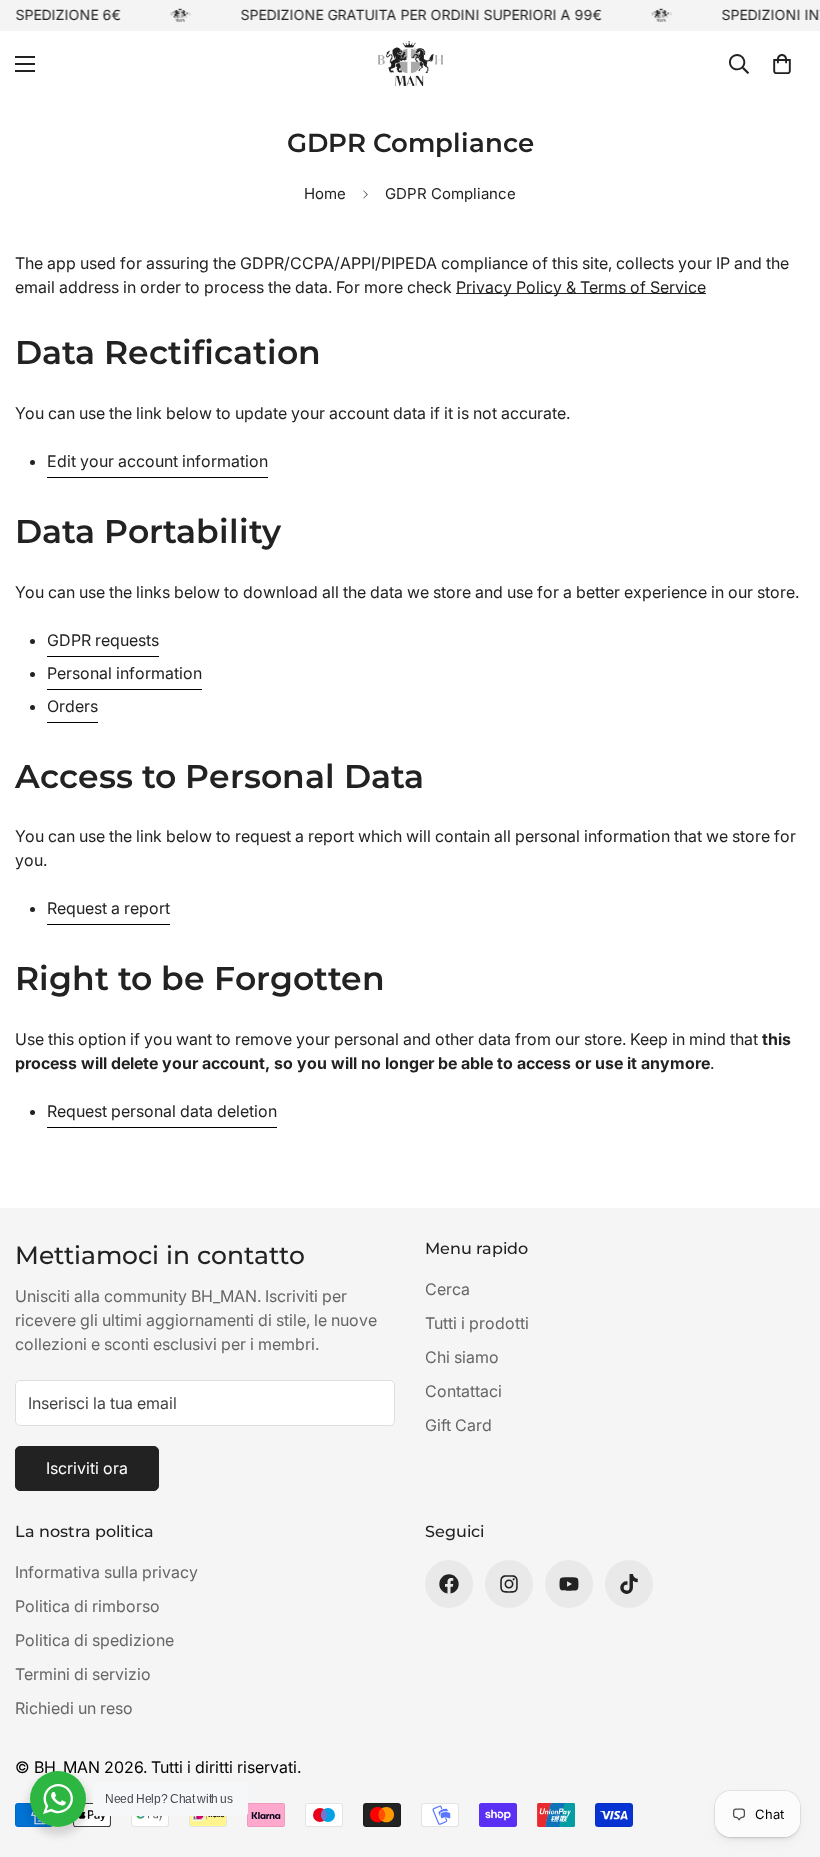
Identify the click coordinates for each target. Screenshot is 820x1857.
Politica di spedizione (94, 1640)
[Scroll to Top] (781, 1748)
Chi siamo (462, 1357)
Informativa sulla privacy (106, 1572)
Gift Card (458, 1425)
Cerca (447, 1289)
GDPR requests (103, 640)
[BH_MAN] (410, 63)
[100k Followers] (509, 1584)
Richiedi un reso (74, 1708)
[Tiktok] (629, 1584)
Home (325, 193)
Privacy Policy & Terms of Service (581, 287)
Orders (72, 706)
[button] (782, 63)
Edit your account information (157, 461)
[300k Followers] (449, 1584)
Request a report (108, 908)
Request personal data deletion (162, 1111)
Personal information (124, 673)
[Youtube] (569, 1584)
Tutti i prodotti (477, 1323)
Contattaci (463, 1391)
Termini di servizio (83, 1674)
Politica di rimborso (87, 1606)
